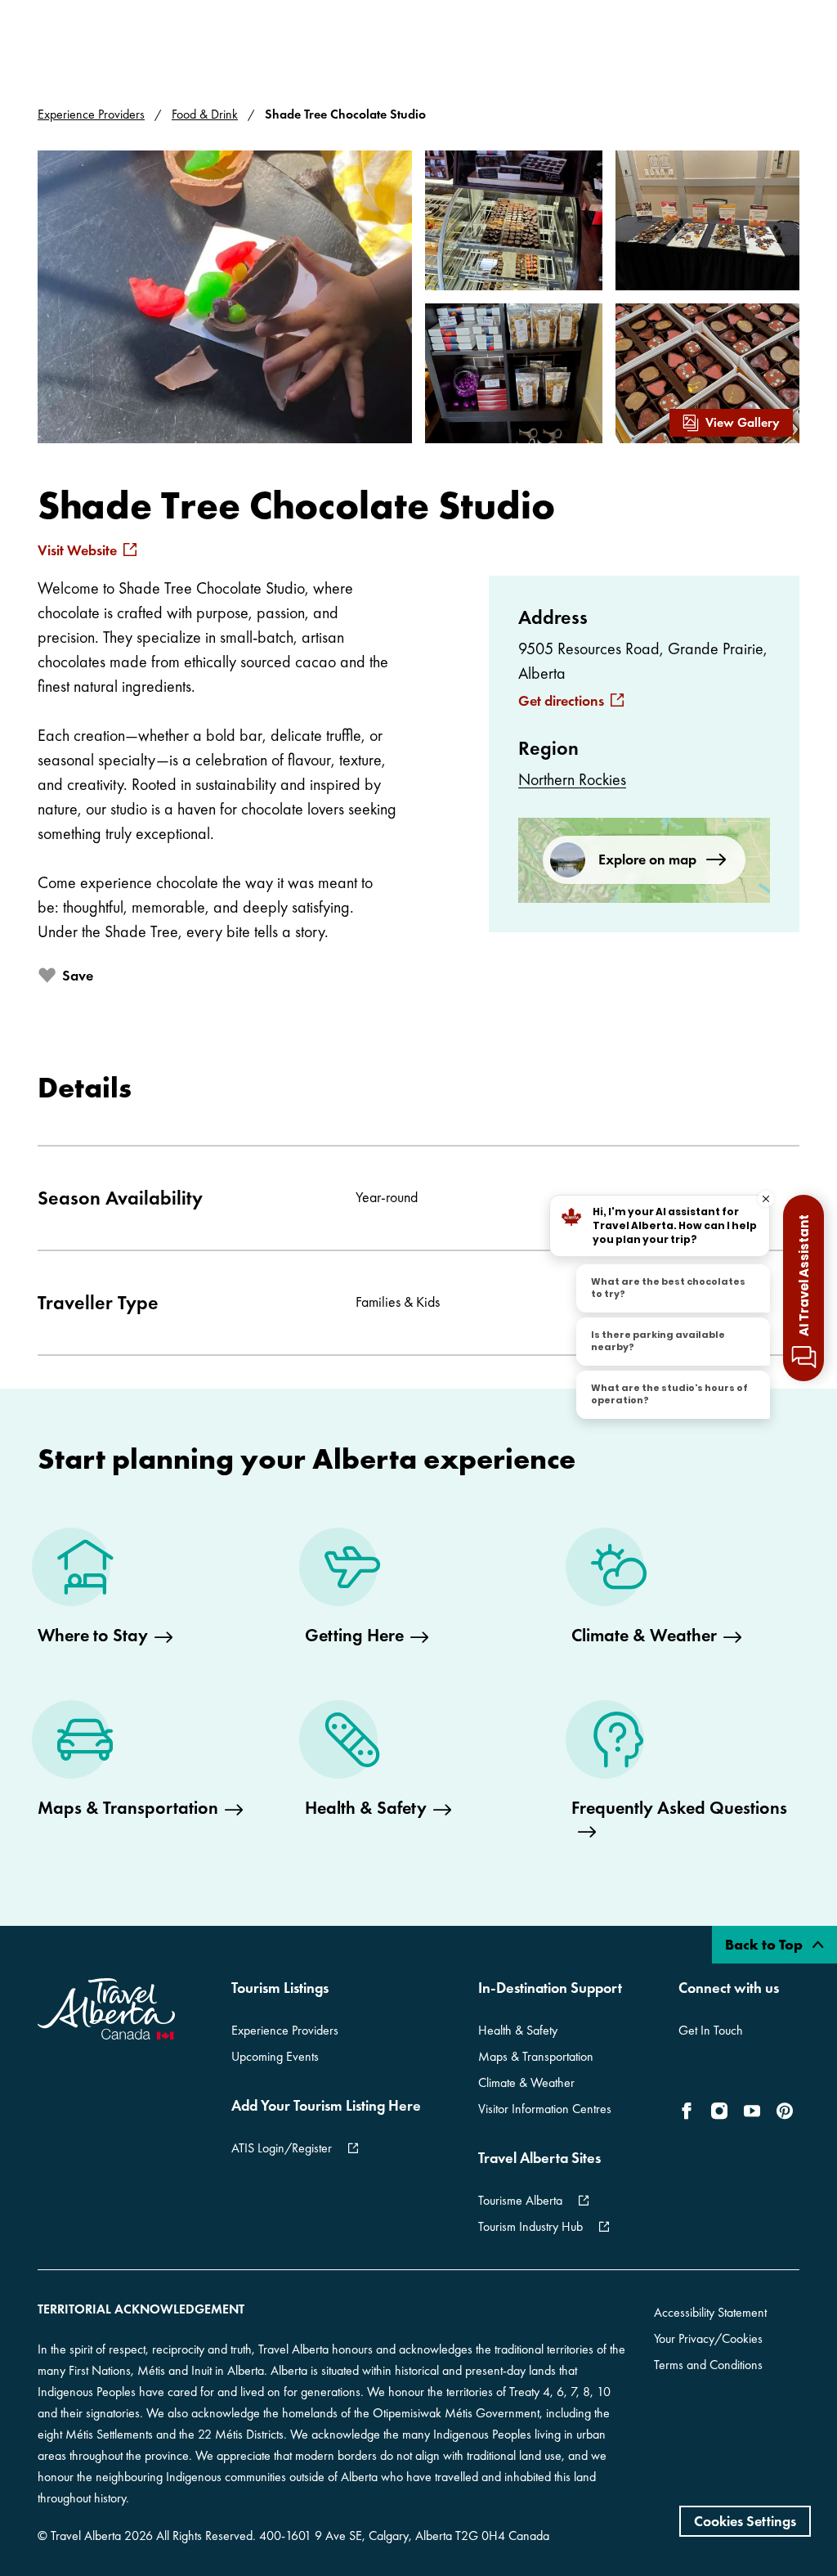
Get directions (561, 701)
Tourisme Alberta (520, 2200)
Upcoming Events (275, 2056)
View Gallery (743, 422)
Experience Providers (91, 114)
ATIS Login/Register (282, 2148)
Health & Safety (518, 2030)
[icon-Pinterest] (785, 2111)
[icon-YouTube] (752, 2111)
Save (78, 975)
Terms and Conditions (708, 2365)
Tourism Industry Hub (530, 2226)
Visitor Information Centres (545, 2109)
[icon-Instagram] (719, 2111)
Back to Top (765, 1944)
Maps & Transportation (536, 2056)
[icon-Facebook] (690, 2111)
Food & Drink (205, 114)
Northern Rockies (572, 779)
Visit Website (77, 550)
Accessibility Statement (710, 2312)
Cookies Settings (745, 2521)
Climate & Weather (526, 2082)
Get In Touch (711, 2030)
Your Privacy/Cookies (708, 2338)
